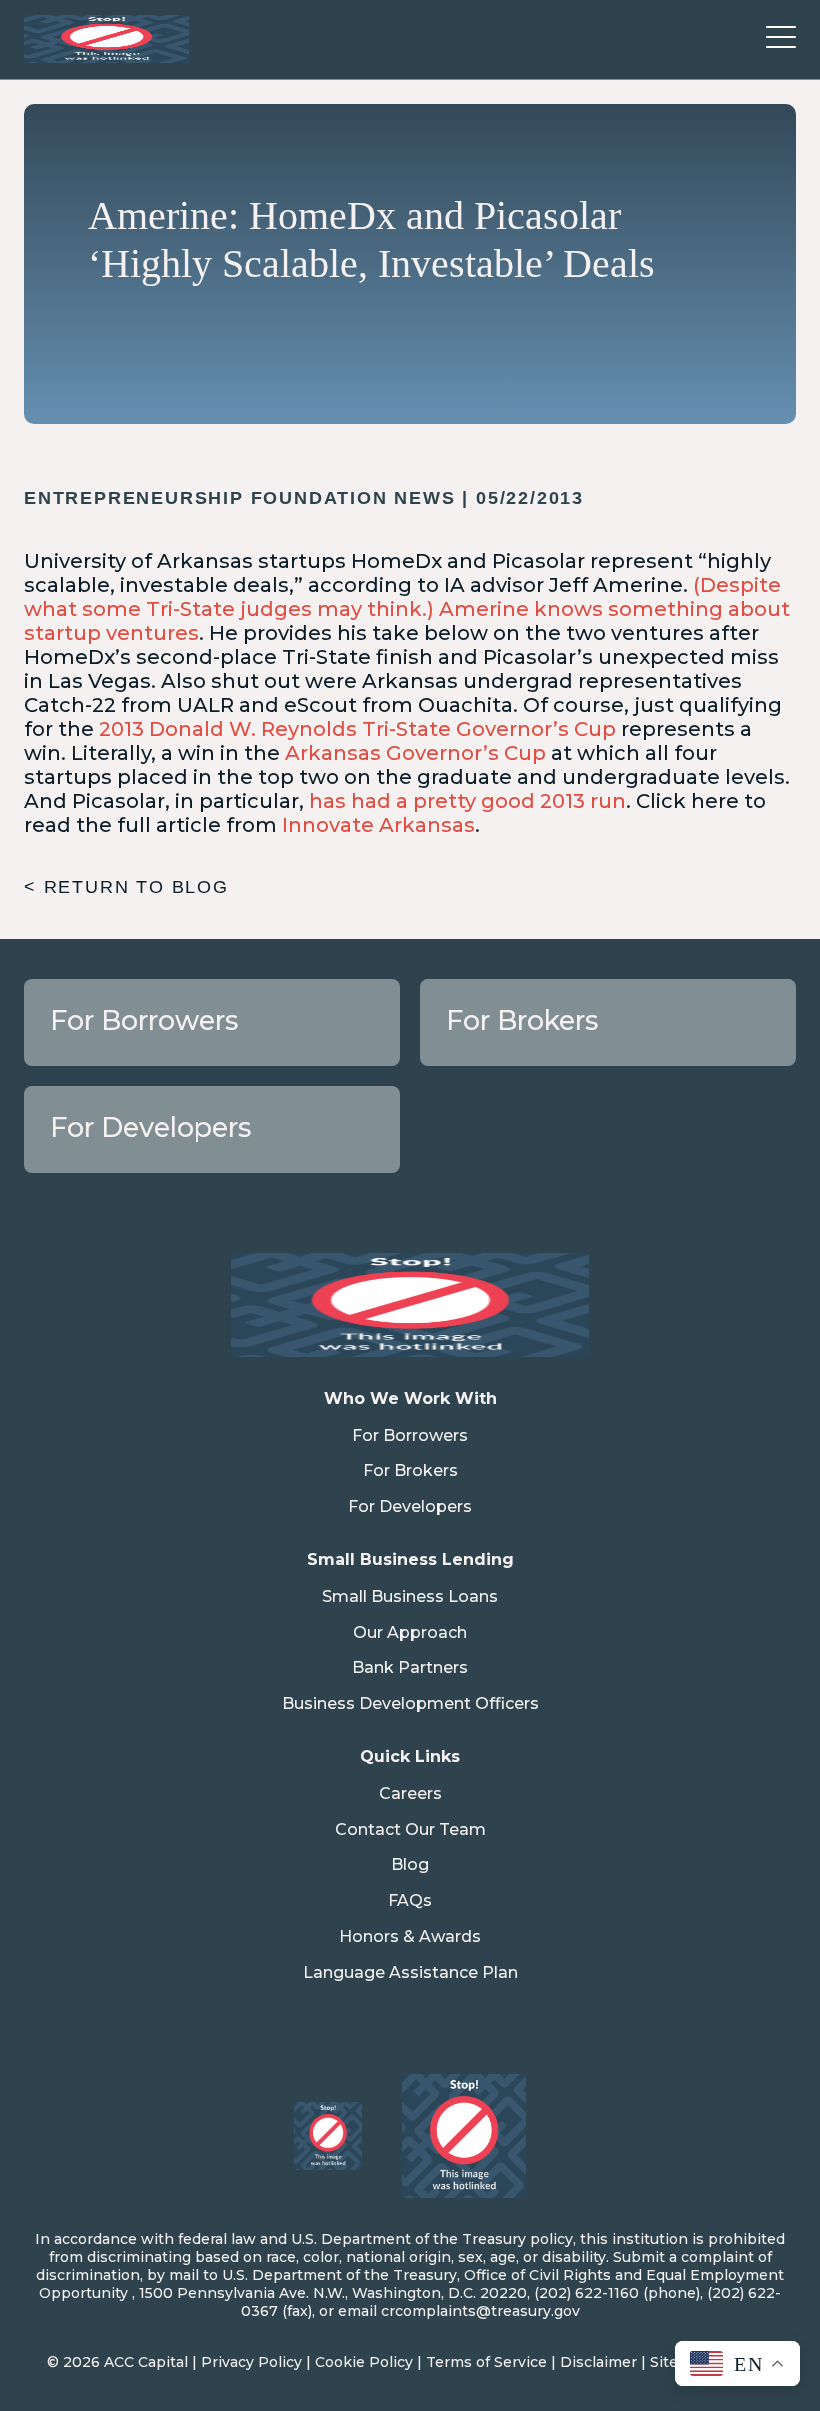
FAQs (410, 1900)
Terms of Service (486, 2362)
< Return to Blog (126, 887)
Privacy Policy (251, 2362)
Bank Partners (410, 1667)
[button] (781, 39)
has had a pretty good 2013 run (467, 801)
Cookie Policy (364, 2362)
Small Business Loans (410, 1596)
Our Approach (410, 1632)
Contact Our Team (410, 1829)
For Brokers (410, 1470)
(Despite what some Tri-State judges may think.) (402, 597)
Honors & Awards (410, 1936)
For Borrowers (410, 1435)
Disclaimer (598, 2362)
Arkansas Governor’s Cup (415, 753)
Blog (410, 1864)
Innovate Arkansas (378, 825)
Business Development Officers (410, 1703)
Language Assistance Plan (410, 1972)
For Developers (410, 1506)
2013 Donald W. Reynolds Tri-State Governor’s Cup (357, 729)
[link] (212, 1022)
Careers (410, 1793)
